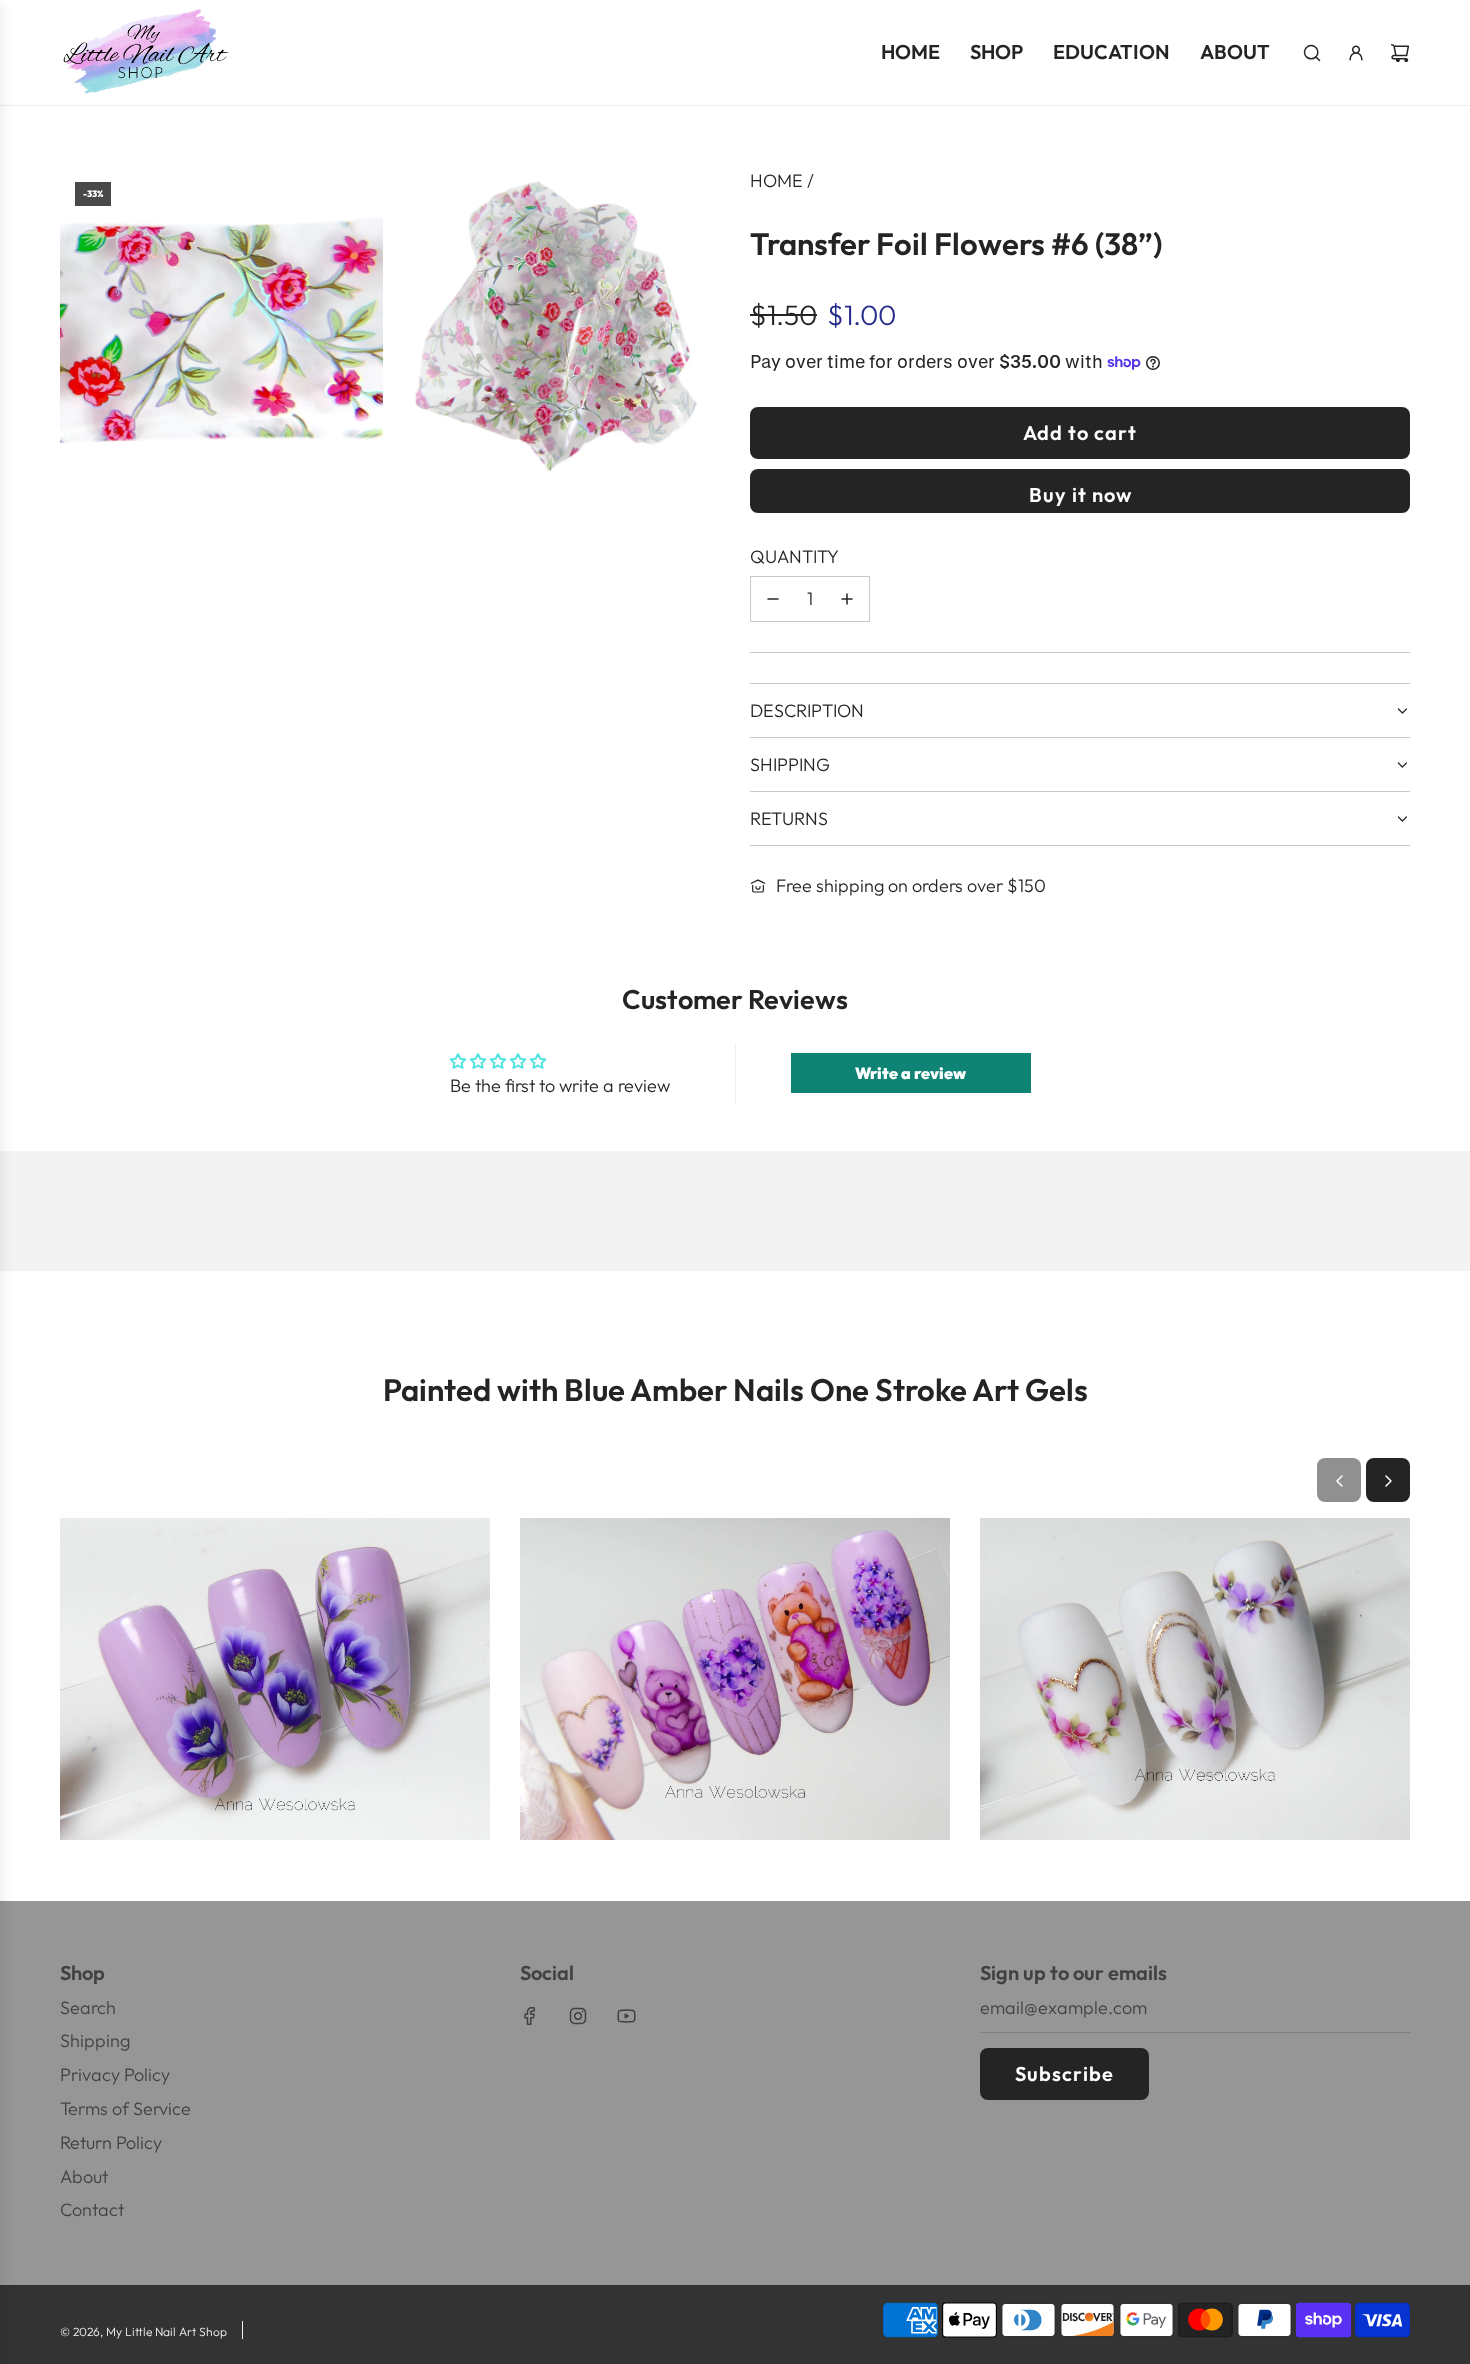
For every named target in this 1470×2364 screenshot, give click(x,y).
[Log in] (1356, 53)
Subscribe (1064, 2073)
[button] (1339, 1481)
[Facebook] (530, 2016)
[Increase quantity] (847, 599)
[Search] (1312, 53)
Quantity (794, 556)
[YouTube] (626, 2016)
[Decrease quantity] (773, 599)
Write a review (910, 1073)
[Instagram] (578, 2016)
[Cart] (1400, 53)
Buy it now (1080, 494)
